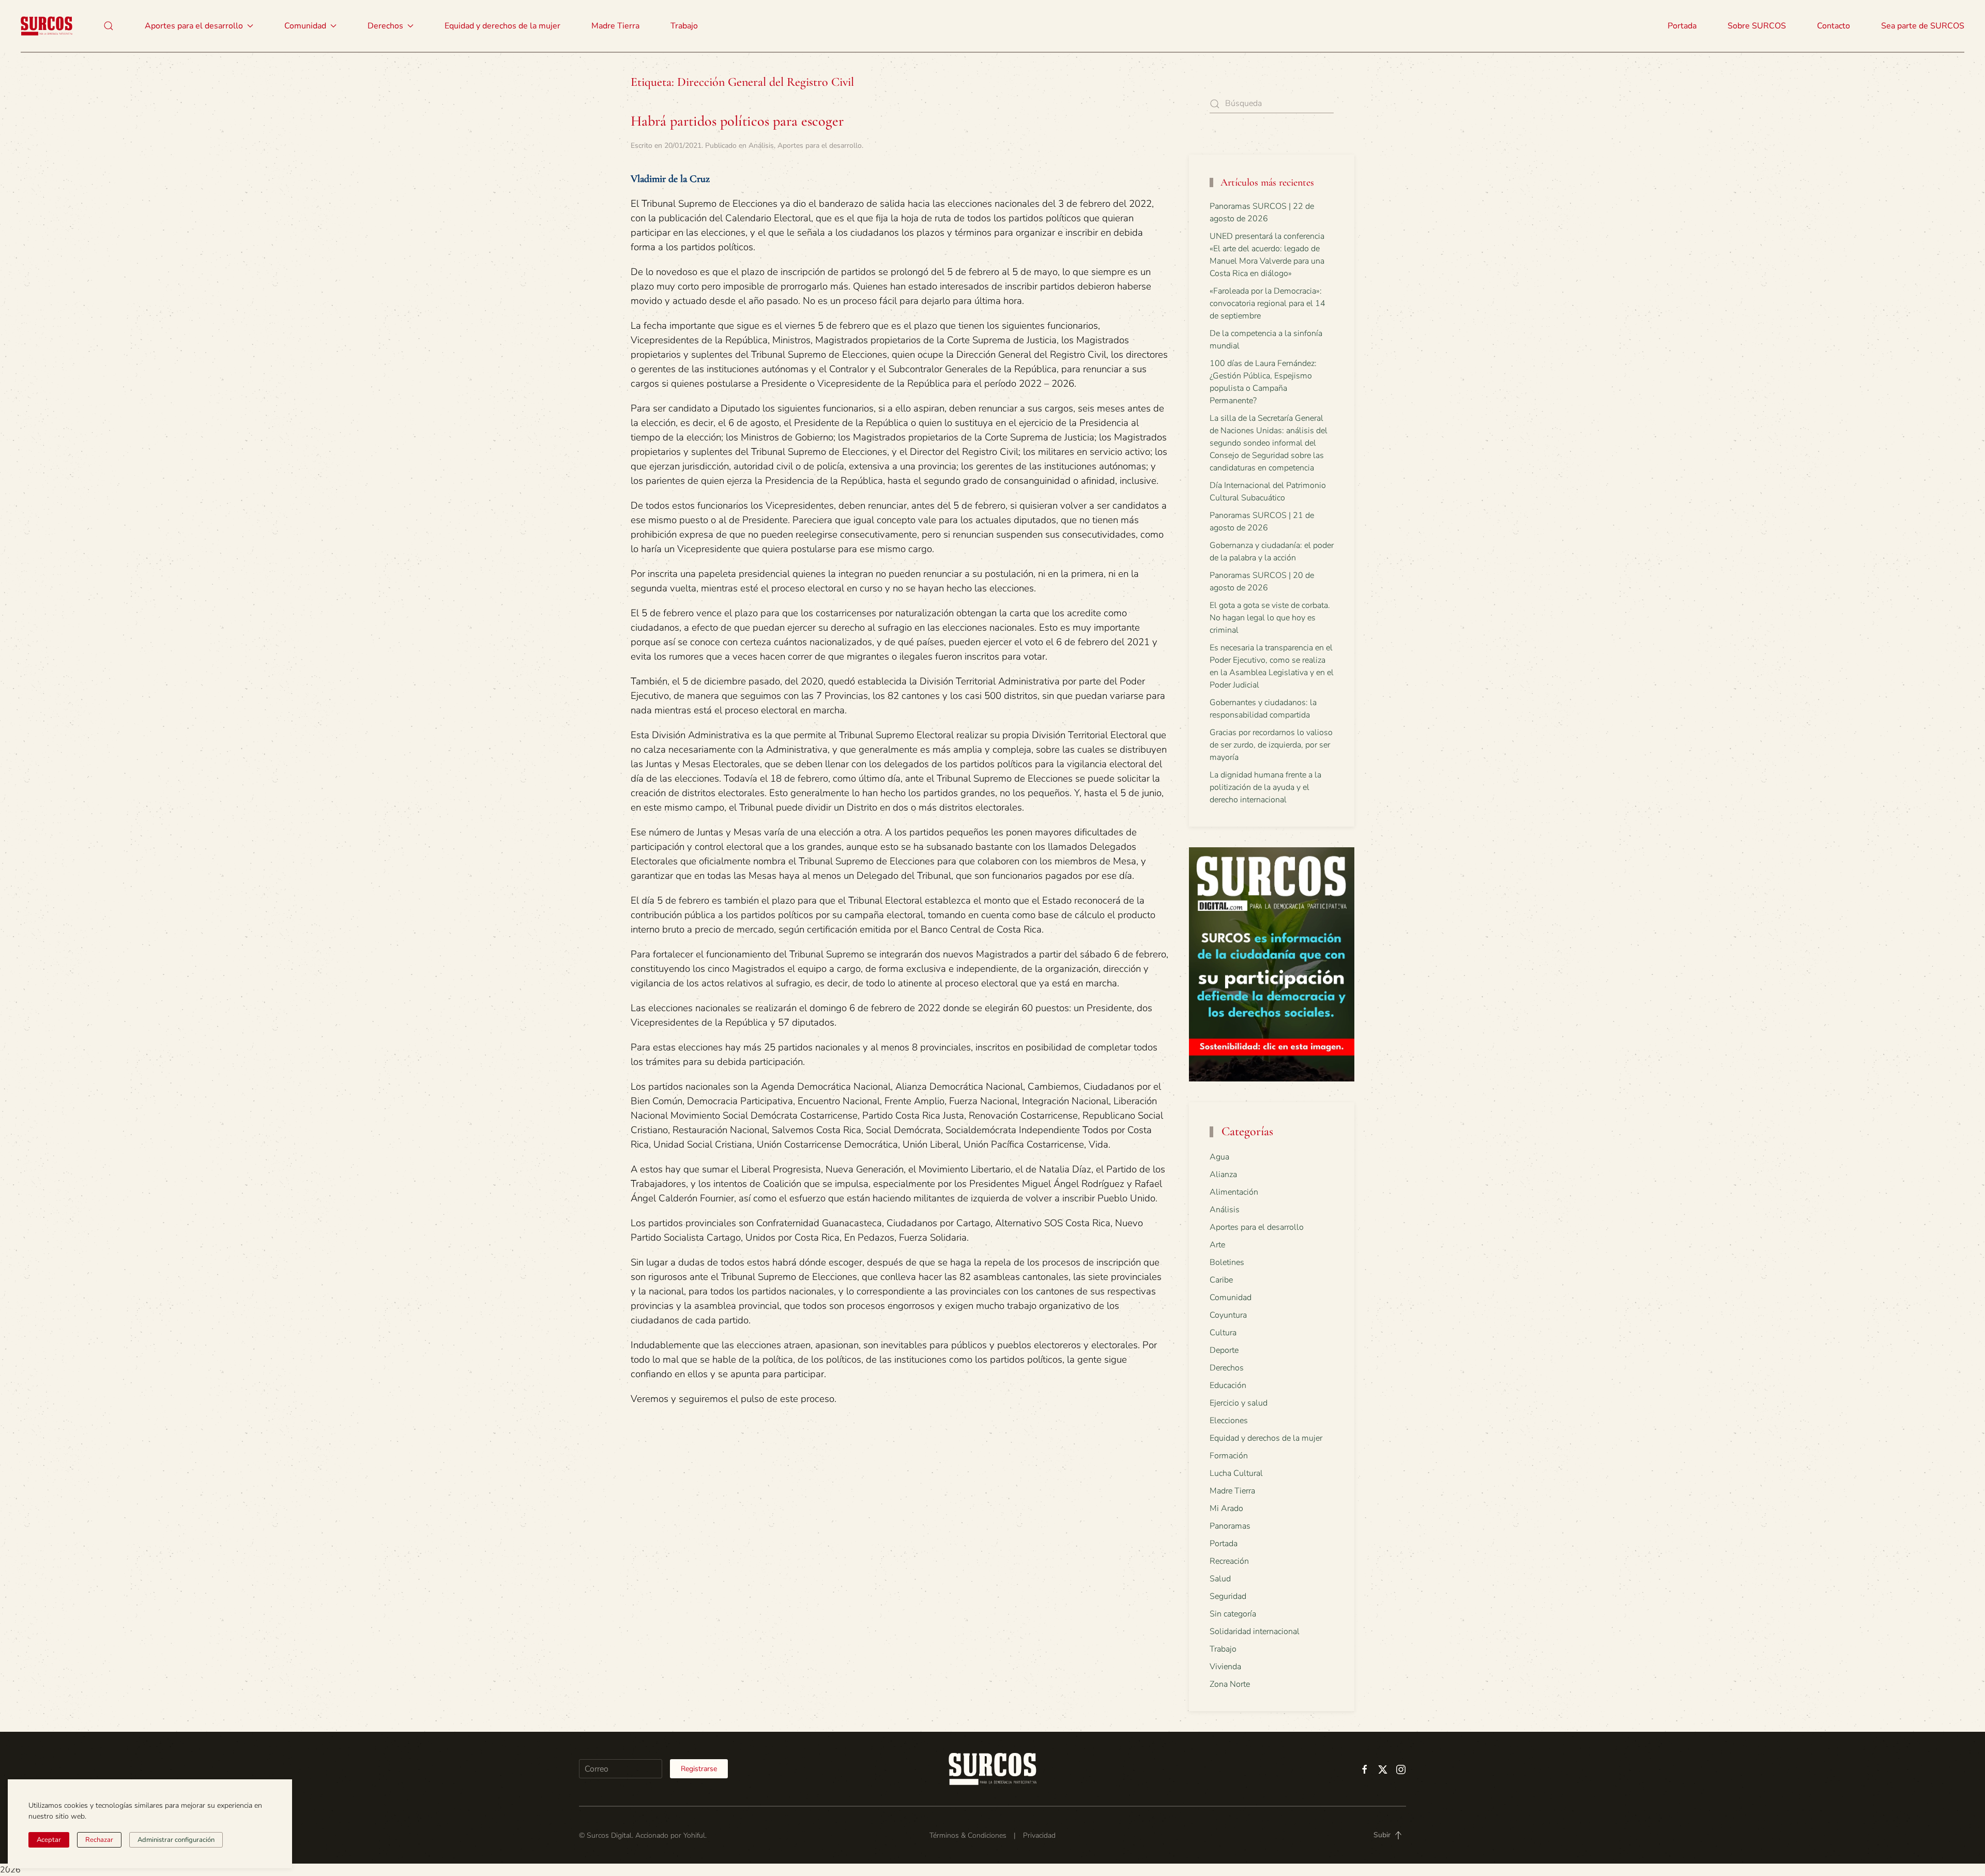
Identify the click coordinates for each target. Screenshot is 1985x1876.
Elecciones (1229, 1421)
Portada (1682, 26)
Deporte (1224, 1350)
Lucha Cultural (1236, 1473)
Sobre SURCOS (1757, 26)
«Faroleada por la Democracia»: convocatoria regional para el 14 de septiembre (1268, 303)
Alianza (1223, 1175)
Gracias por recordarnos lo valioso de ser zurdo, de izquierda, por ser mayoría (1271, 745)
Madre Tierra (615, 26)
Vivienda (1225, 1667)
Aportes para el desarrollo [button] (194, 26)
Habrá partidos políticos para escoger (737, 121)
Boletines (1227, 1262)
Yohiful (694, 1835)
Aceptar (49, 1840)
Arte (1217, 1245)
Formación (1229, 1456)
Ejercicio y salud (1239, 1403)
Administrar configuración (176, 1840)
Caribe (1221, 1280)
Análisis (761, 146)
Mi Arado (1226, 1508)
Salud (1220, 1579)
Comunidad (1231, 1298)
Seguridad (1228, 1596)
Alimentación (1234, 1192)
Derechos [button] (385, 26)
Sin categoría (1233, 1614)
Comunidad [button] (305, 26)
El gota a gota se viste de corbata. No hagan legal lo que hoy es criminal (1270, 618)
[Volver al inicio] (47, 26)
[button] (109, 26)
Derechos (1227, 1368)
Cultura (1223, 1333)
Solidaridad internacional (1255, 1631)
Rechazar (99, 1840)
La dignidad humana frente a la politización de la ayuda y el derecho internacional (1265, 787)
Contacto (1834, 26)
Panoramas (1230, 1526)
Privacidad (1039, 1835)
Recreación (1229, 1561)
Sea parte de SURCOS (1923, 26)
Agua (1219, 1157)
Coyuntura (1228, 1315)
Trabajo (684, 26)
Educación (1228, 1385)
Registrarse (699, 1769)
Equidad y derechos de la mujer (502, 26)
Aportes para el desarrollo (820, 146)
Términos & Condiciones (968, 1835)
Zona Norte (1230, 1684)
